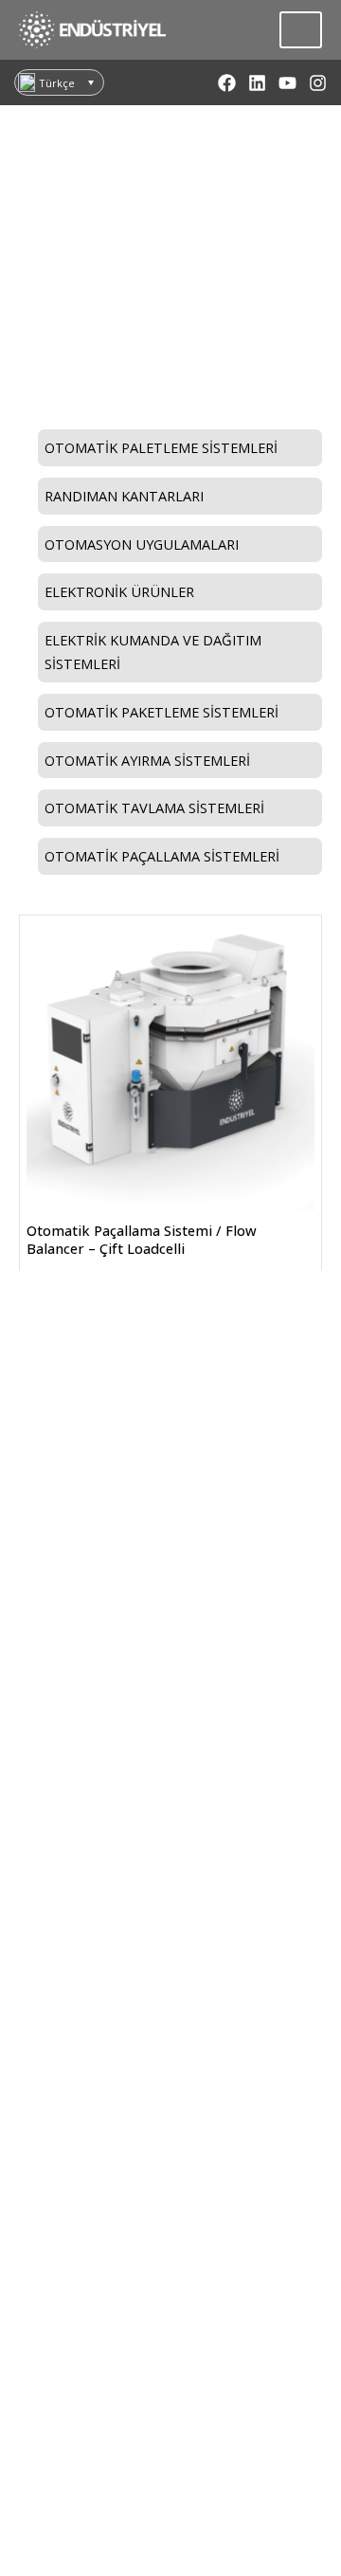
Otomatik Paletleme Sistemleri (161, 447)
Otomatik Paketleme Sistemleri (162, 712)
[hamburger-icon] (301, 30)
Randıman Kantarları (124, 496)
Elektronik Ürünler (119, 591)
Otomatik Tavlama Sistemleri (154, 807)
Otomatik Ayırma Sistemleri (147, 760)
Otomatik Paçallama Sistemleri (171, 317)
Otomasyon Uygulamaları (142, 544)
